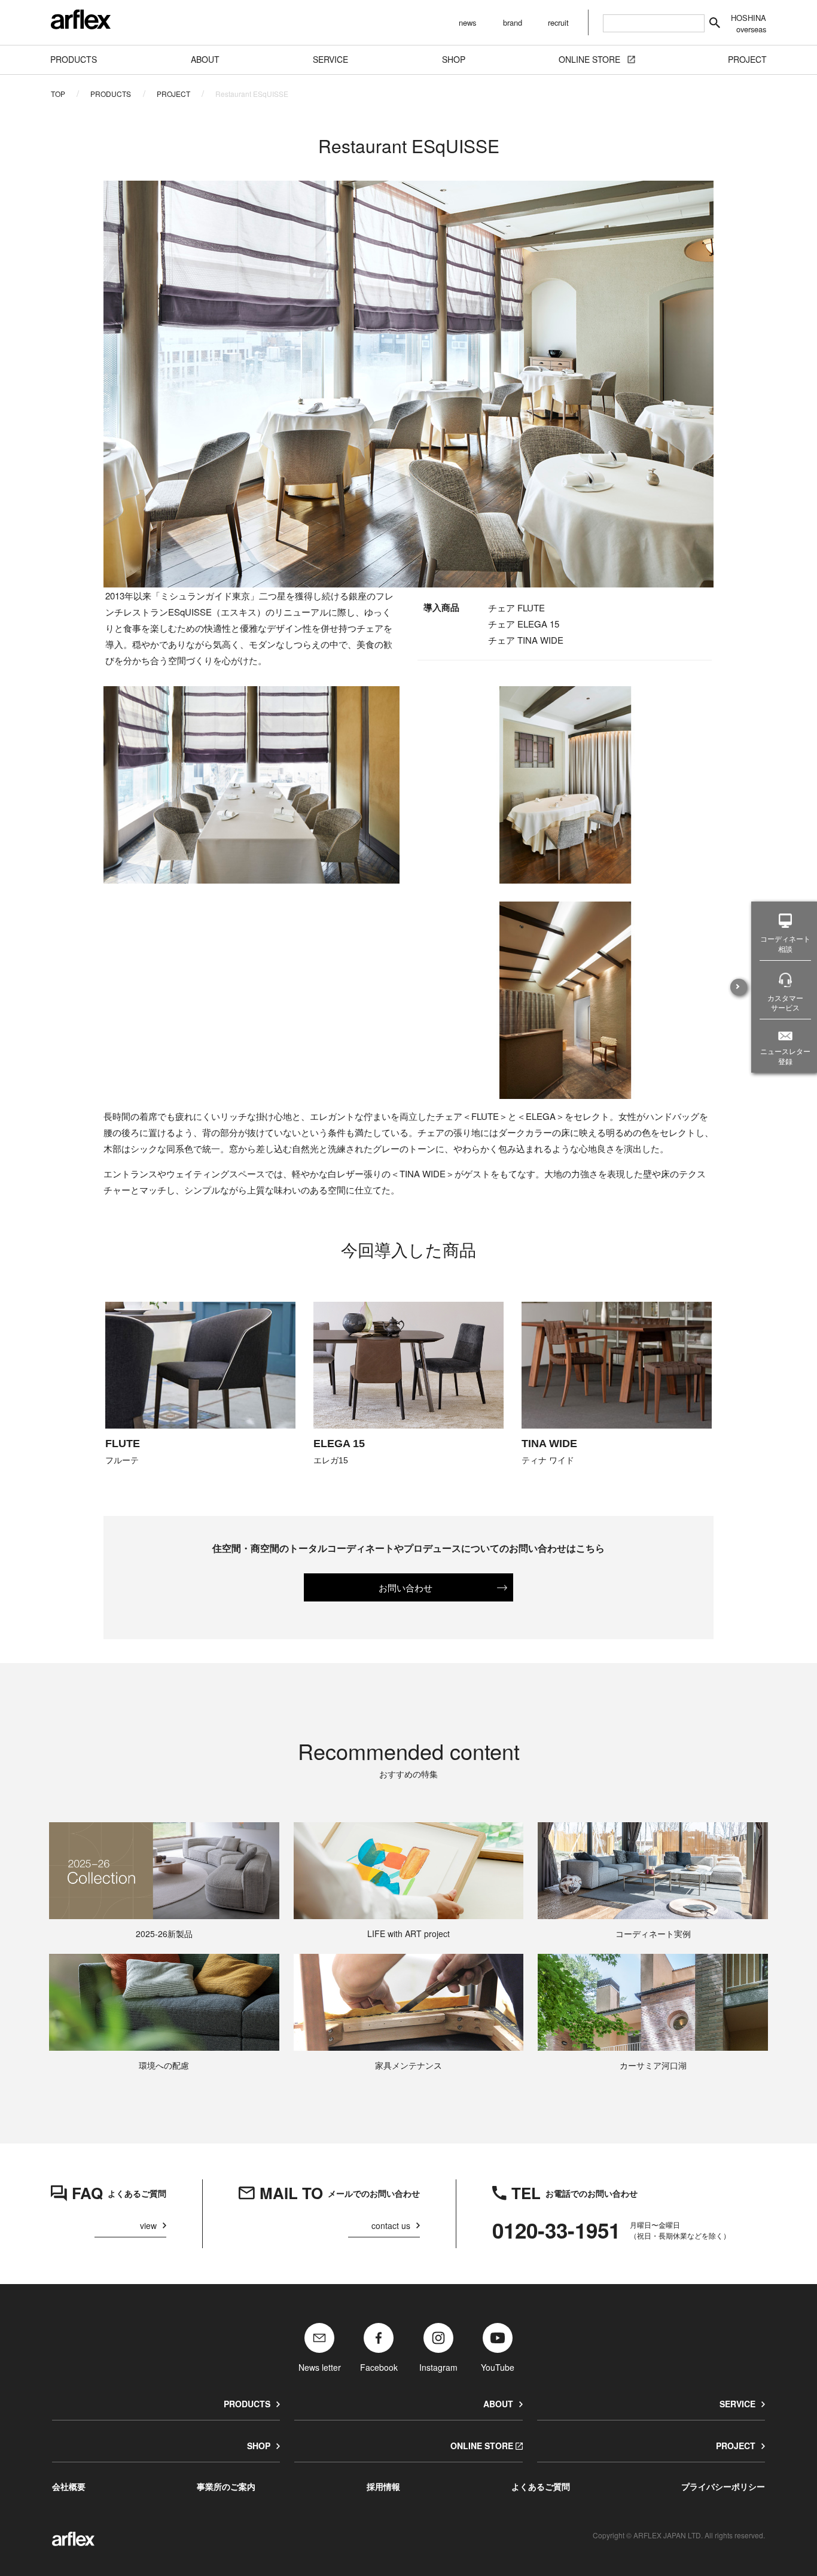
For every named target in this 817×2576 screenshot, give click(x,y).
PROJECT (173, 94)
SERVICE (737, 2404)
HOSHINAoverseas (749, 23)
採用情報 (383, 2486)
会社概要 (69, 2486)
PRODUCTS (111, 94)
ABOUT (498, 2404)
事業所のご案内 (226, 2486)
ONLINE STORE (482, 2446)
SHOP (259, 2446)
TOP (58, 94)
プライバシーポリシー (723, 2486)
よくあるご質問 (541, 2486)
